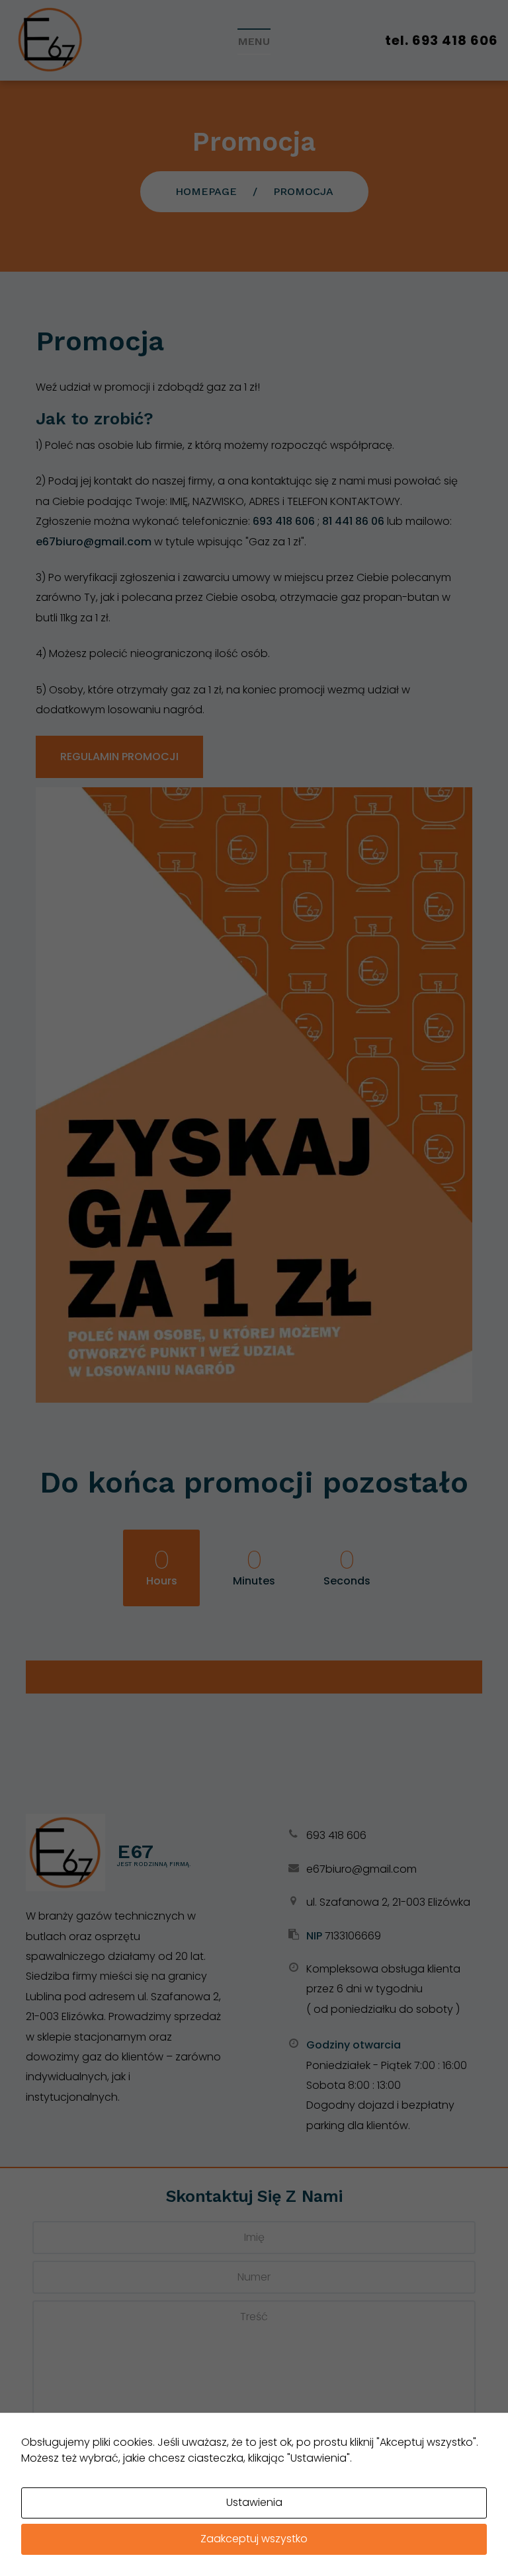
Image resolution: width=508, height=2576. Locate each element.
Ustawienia (254, 2502)
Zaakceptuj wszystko (254, 2539)
